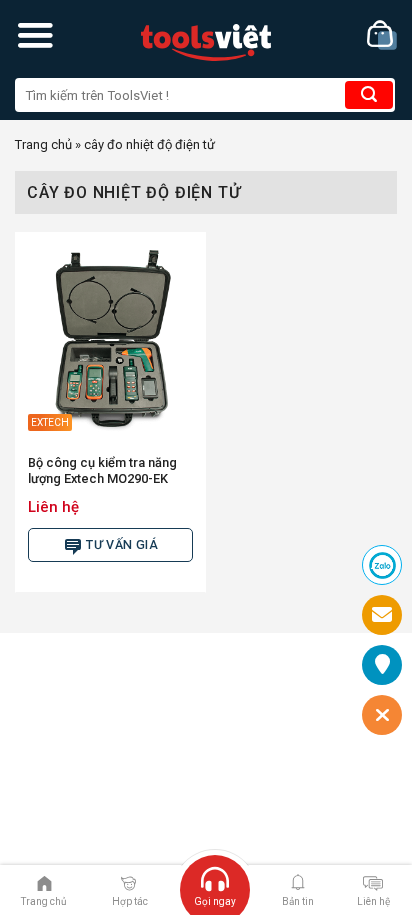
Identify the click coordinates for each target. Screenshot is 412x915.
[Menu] (35, 35)
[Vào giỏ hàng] (382, 35)
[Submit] (369, 95)
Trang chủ (43, 144)
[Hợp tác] (128, 882)
